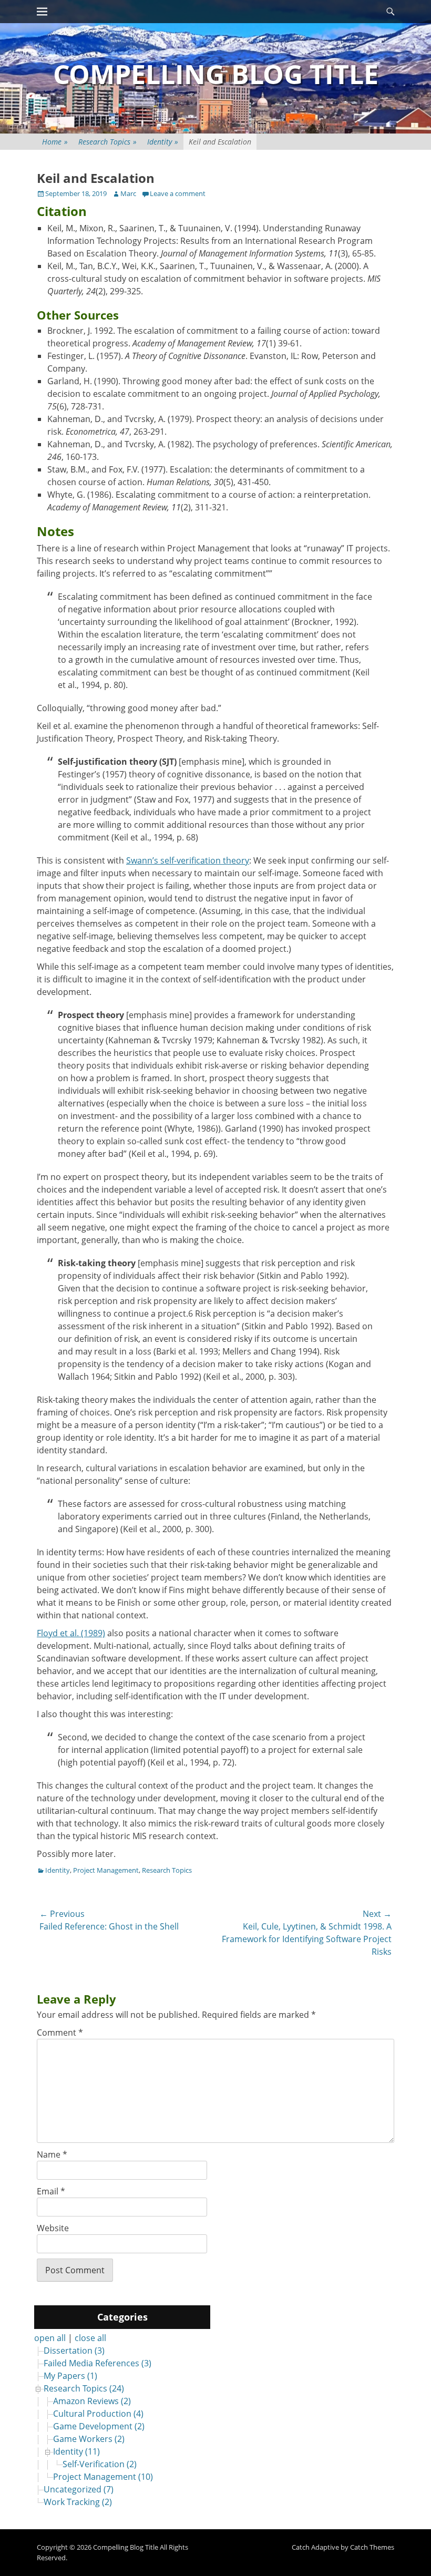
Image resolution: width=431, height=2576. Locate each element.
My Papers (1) (70, 2376)
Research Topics (107, 142)
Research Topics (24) (84, 2388)
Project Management (106, 1870)
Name (52, 2154)
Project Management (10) (103, 2477)
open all (50, 2338)
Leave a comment (178, 193)
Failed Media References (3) (98, 2363)
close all (90, 2338)
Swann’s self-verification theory (188, 860)
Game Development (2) (99, 2426)
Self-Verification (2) (100, 2464)
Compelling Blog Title (216, 74)
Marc (128, 193)
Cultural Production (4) (98, 2414)
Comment (60, 2033)
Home (55, 142)
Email (51, 2191)
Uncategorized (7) (79, 2489)
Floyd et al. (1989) (71, 1633)
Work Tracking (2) (78, 2502)
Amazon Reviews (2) (92, 2401)
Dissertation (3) (74, 2351)
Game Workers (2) (89, 2439)
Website (53, 2228)
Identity (163, 142)
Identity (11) (76, 2451)
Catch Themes (372, 2547)
